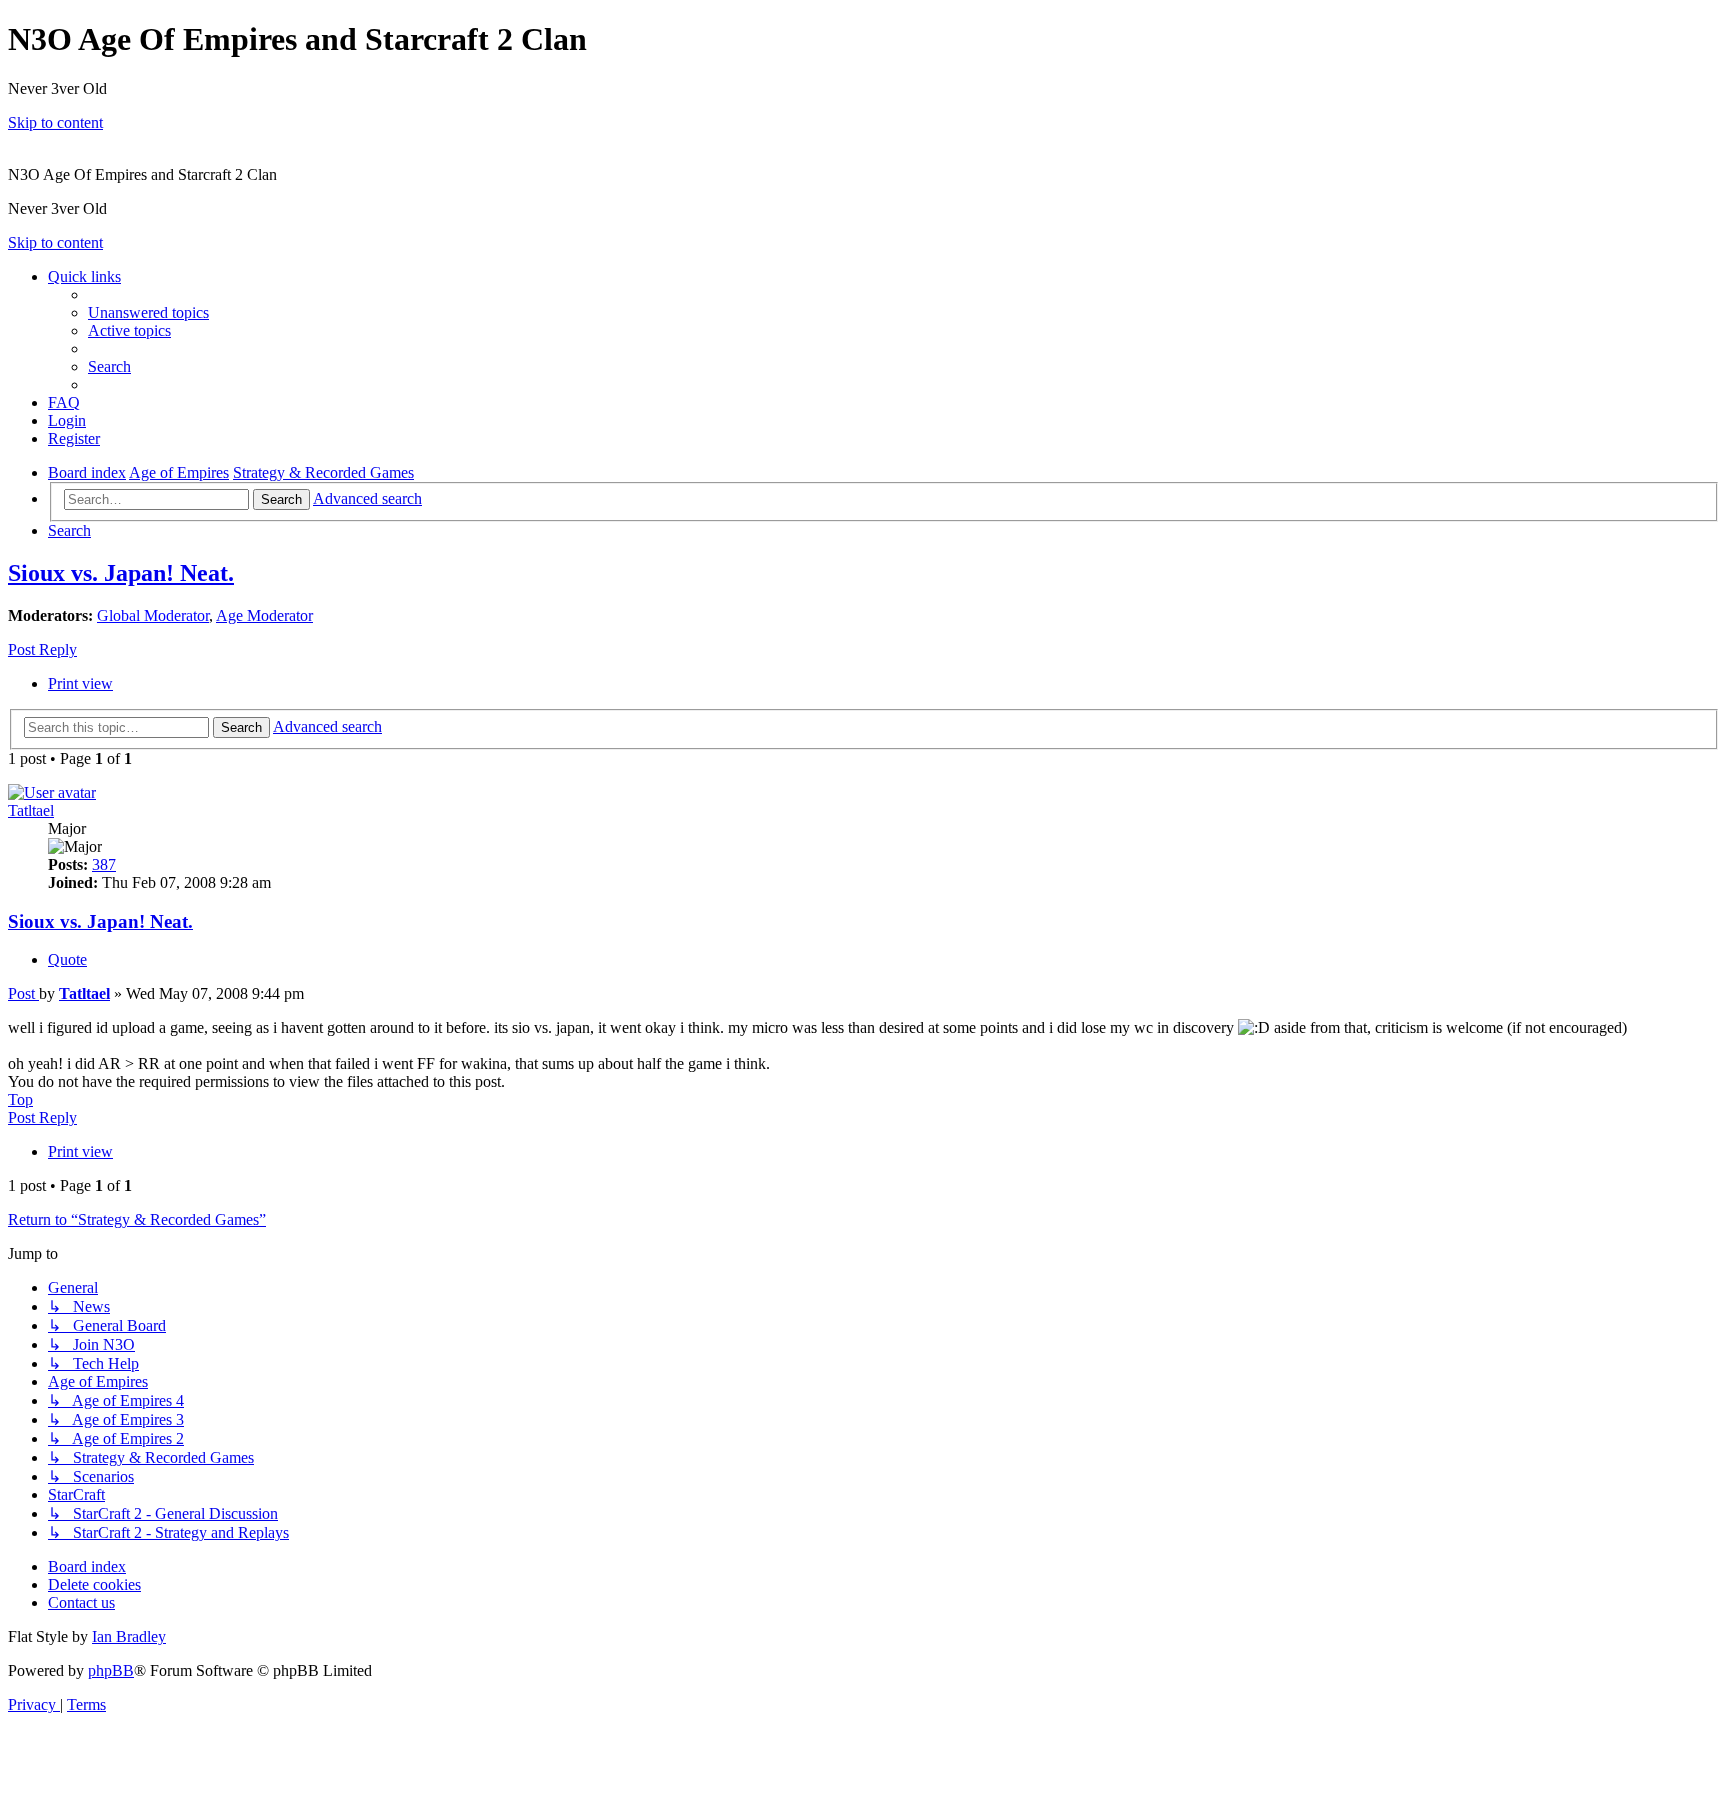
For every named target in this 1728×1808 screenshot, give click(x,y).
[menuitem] (148, 312)
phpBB (111, 1670)
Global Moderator (153, 615)
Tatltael (31, 810)
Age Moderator (264, 615)
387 (104, 864)
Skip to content (55, 122)
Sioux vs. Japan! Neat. (121, 573)
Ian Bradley (129, 1636)
